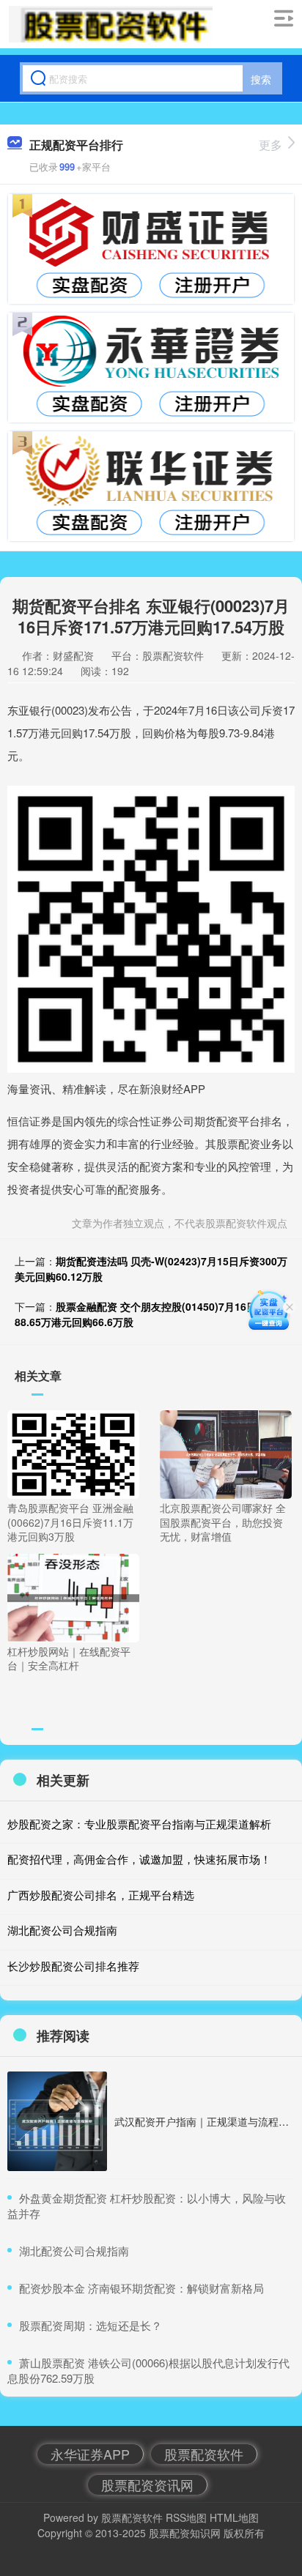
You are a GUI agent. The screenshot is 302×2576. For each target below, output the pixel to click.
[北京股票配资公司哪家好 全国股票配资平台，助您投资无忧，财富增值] (226, 1453)
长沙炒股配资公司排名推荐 (73, 1966)
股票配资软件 (204, 2454)
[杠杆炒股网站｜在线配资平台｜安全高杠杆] (73, 1596)
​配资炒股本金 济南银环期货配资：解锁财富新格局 (141, 2288)
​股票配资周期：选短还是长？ (91, 2325)
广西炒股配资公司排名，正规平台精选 (101, 1895)
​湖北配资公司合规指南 (74, 2251)
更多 (270, 145)
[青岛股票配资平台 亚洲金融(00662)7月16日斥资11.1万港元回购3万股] (73, 1453)
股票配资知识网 (185, 2533)
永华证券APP (90, 2454)
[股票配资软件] (111, 24)
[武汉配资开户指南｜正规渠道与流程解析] (57, 2121)
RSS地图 (186, 2517)
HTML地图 (234, 2517)
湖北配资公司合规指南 (62, 1930)
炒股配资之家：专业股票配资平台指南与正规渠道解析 (139, 1824)
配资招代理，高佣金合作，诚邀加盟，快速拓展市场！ (139, 1859)
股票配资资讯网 (147, 2484)
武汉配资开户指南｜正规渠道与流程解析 (207, 2121)
